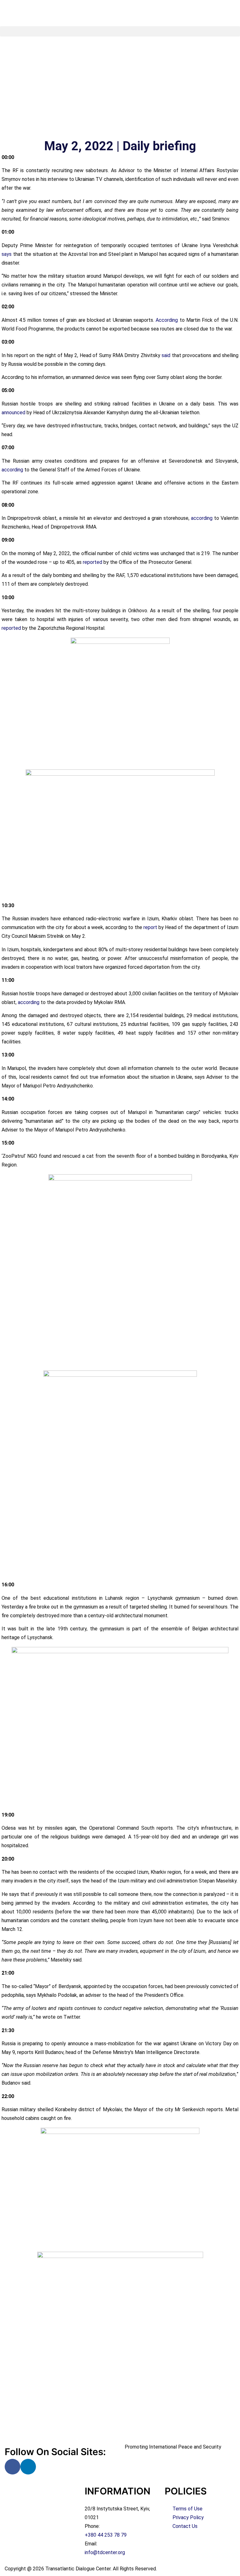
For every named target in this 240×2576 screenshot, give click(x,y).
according (12, 470)
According (167, 320)
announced (13, 413)
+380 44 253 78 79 (106, 2535)
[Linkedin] (28, 2467)
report (150, 927)
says (7, 254)
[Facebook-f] (12, 2467)
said (166, 355)
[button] (120, 31)
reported (92, 562)
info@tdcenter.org (105, 2552)
